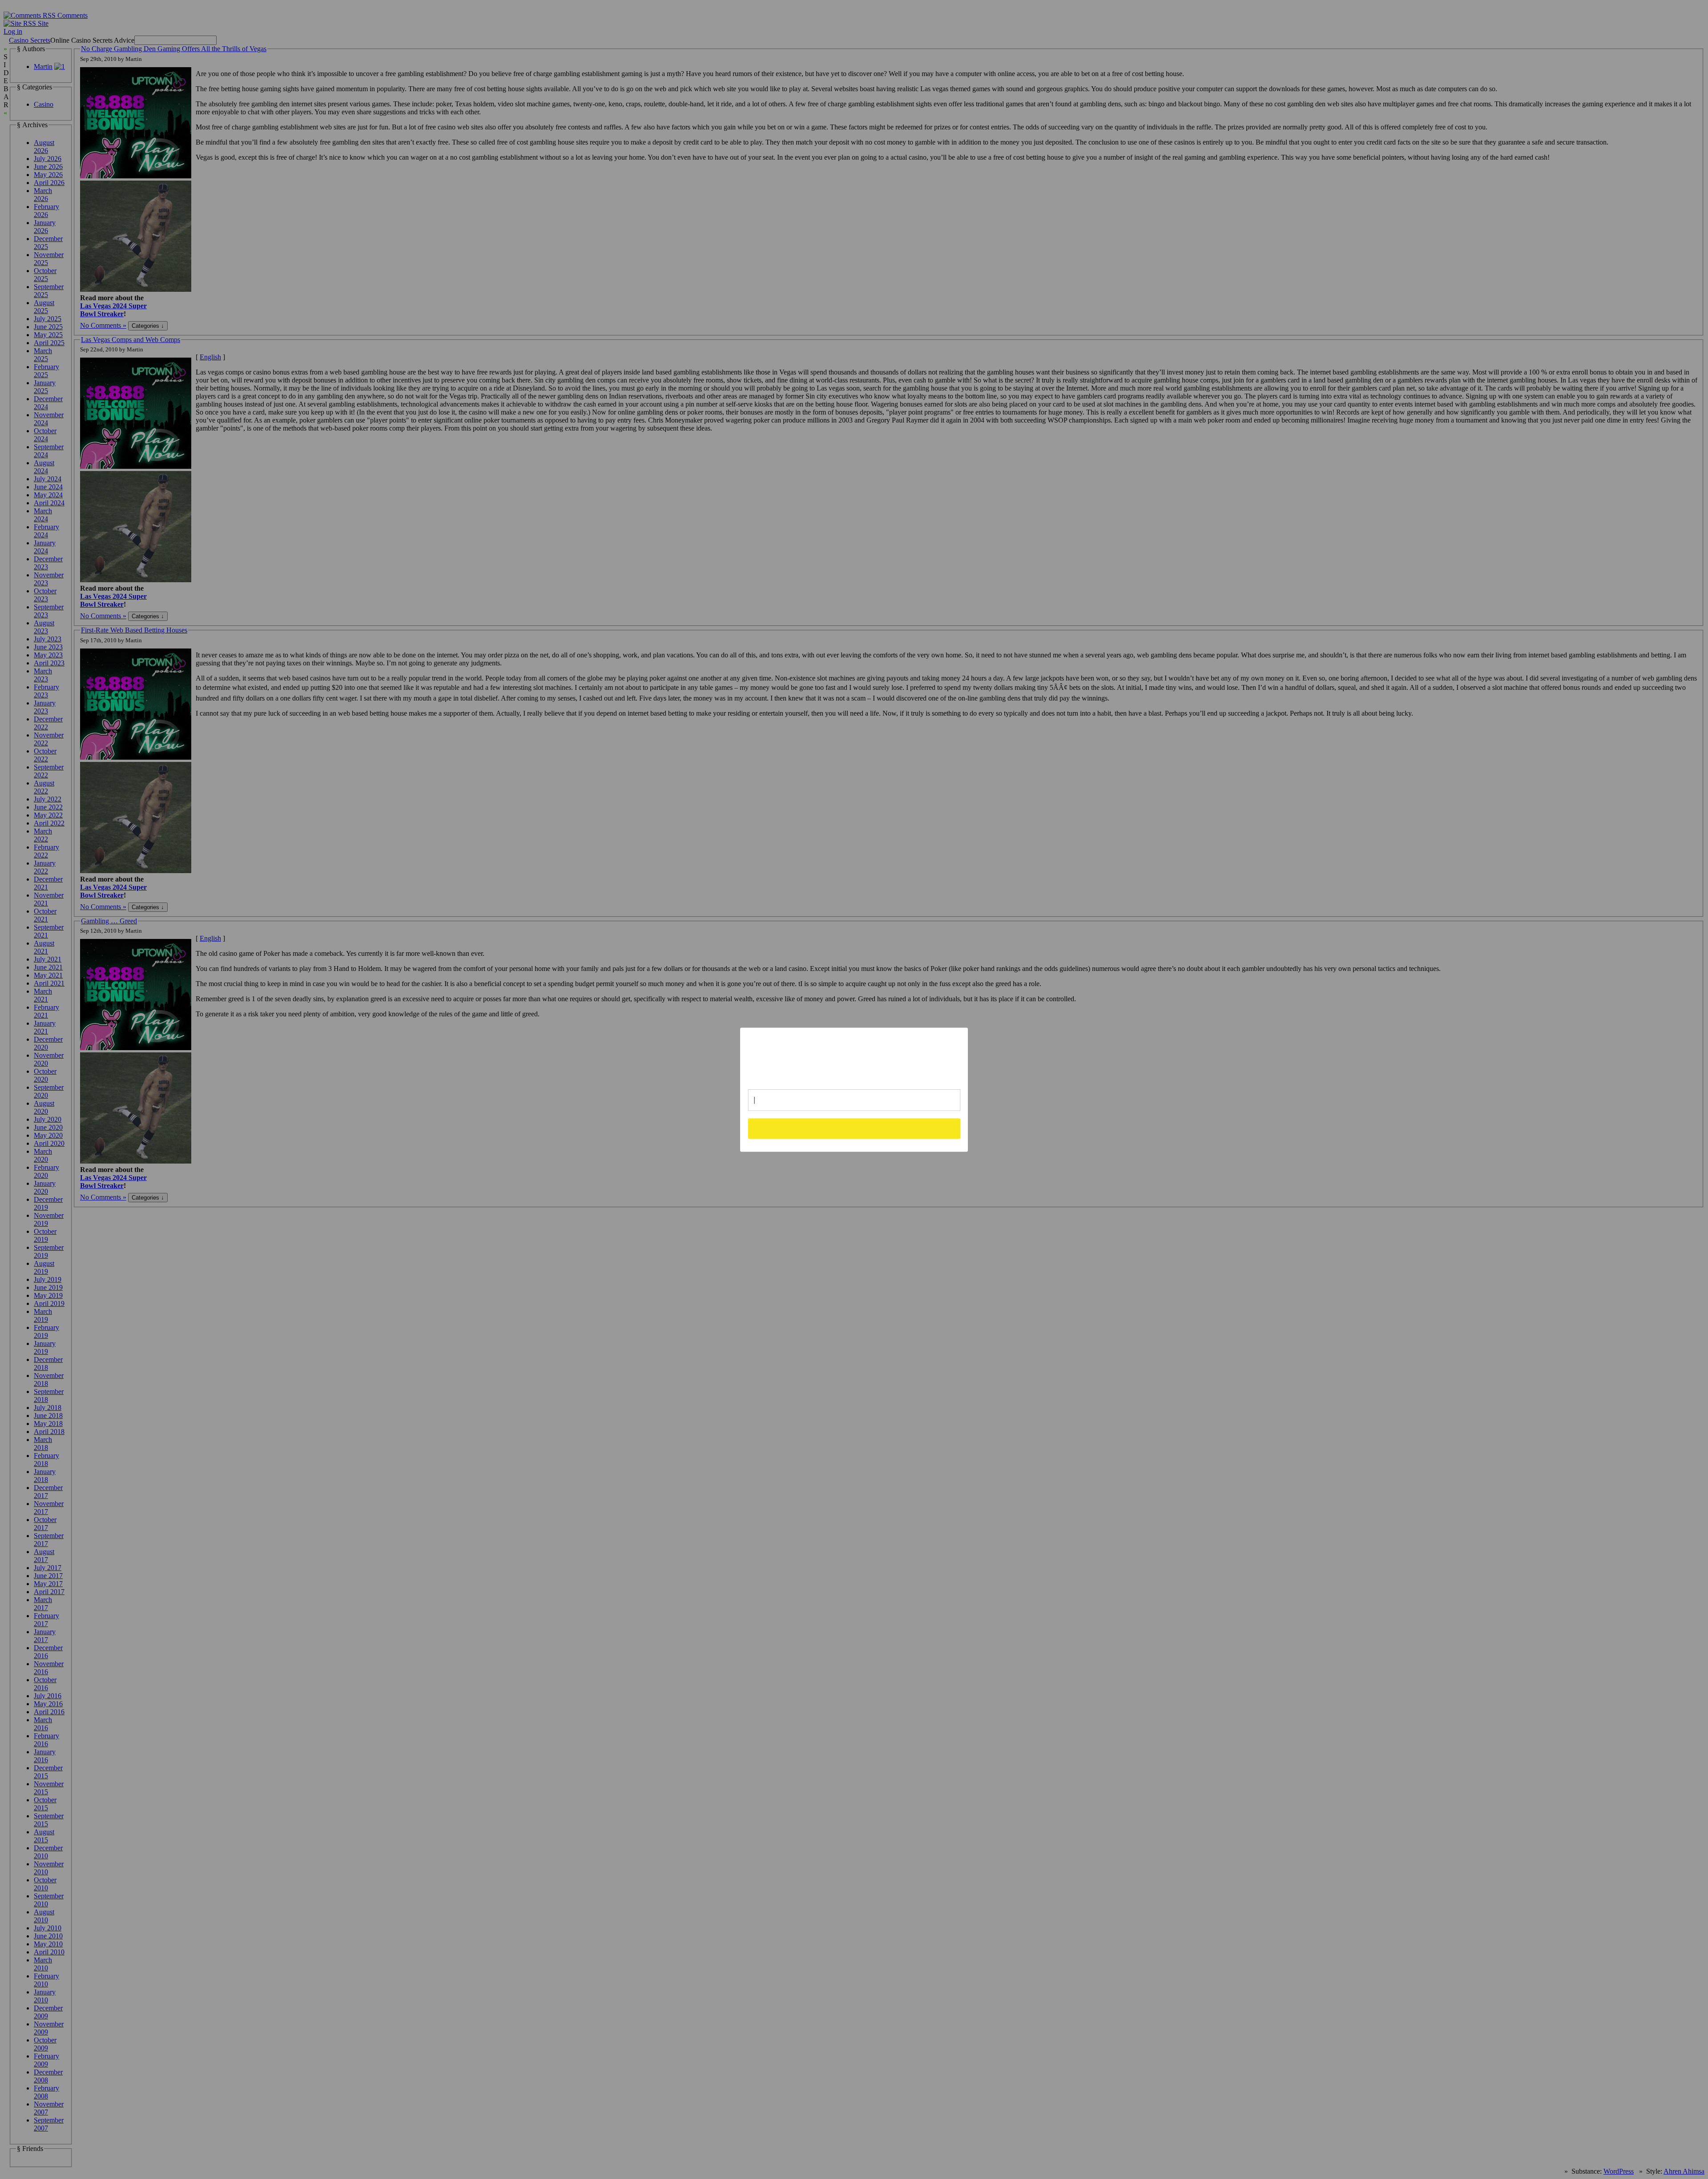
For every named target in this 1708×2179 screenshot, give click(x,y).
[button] (854, 1055)
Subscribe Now (854, 1128)
